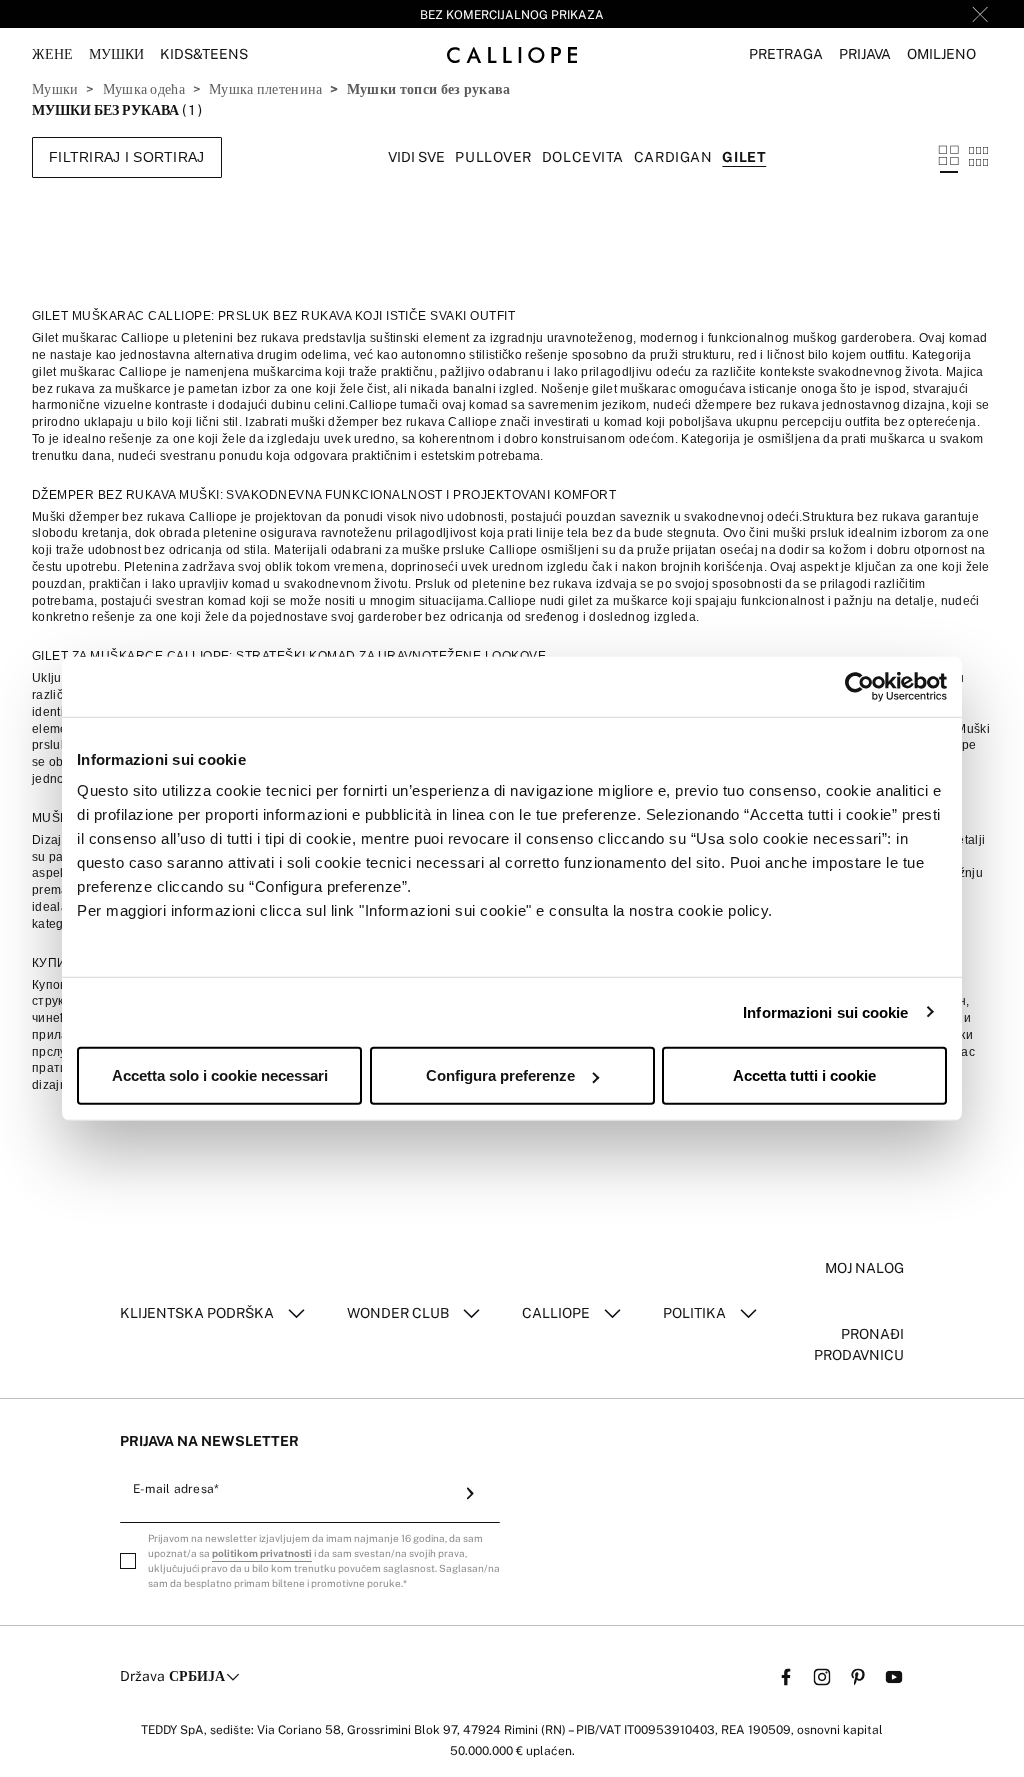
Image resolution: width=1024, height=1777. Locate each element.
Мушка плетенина (265, 89)
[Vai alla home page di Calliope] (512, 54)
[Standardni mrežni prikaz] (949, 157)
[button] (786, 54)
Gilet (744, 157)
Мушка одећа (144, 89)
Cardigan (673, 157)
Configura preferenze (500, 1075)
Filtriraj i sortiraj (127, 157)
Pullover (493, 157)
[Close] (980, 14)
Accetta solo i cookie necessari (220, 1075)
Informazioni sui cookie (825, 1011)
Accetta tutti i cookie (804, 1075)
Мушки (55, 89)
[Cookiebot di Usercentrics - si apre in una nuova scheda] (859, 686)
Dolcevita (583, 157)
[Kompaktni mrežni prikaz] (978, 157)
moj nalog (864, 1268)
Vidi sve (416, 157)
